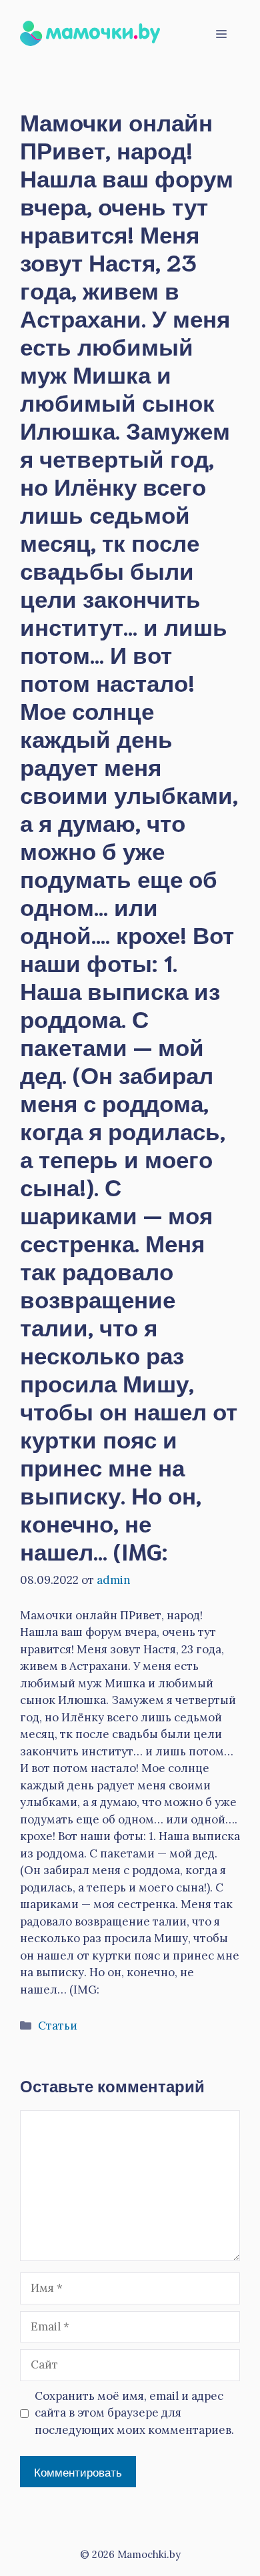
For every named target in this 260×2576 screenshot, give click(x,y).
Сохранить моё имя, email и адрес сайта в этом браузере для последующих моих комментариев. (134, 2413)
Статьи (58, 2026)
